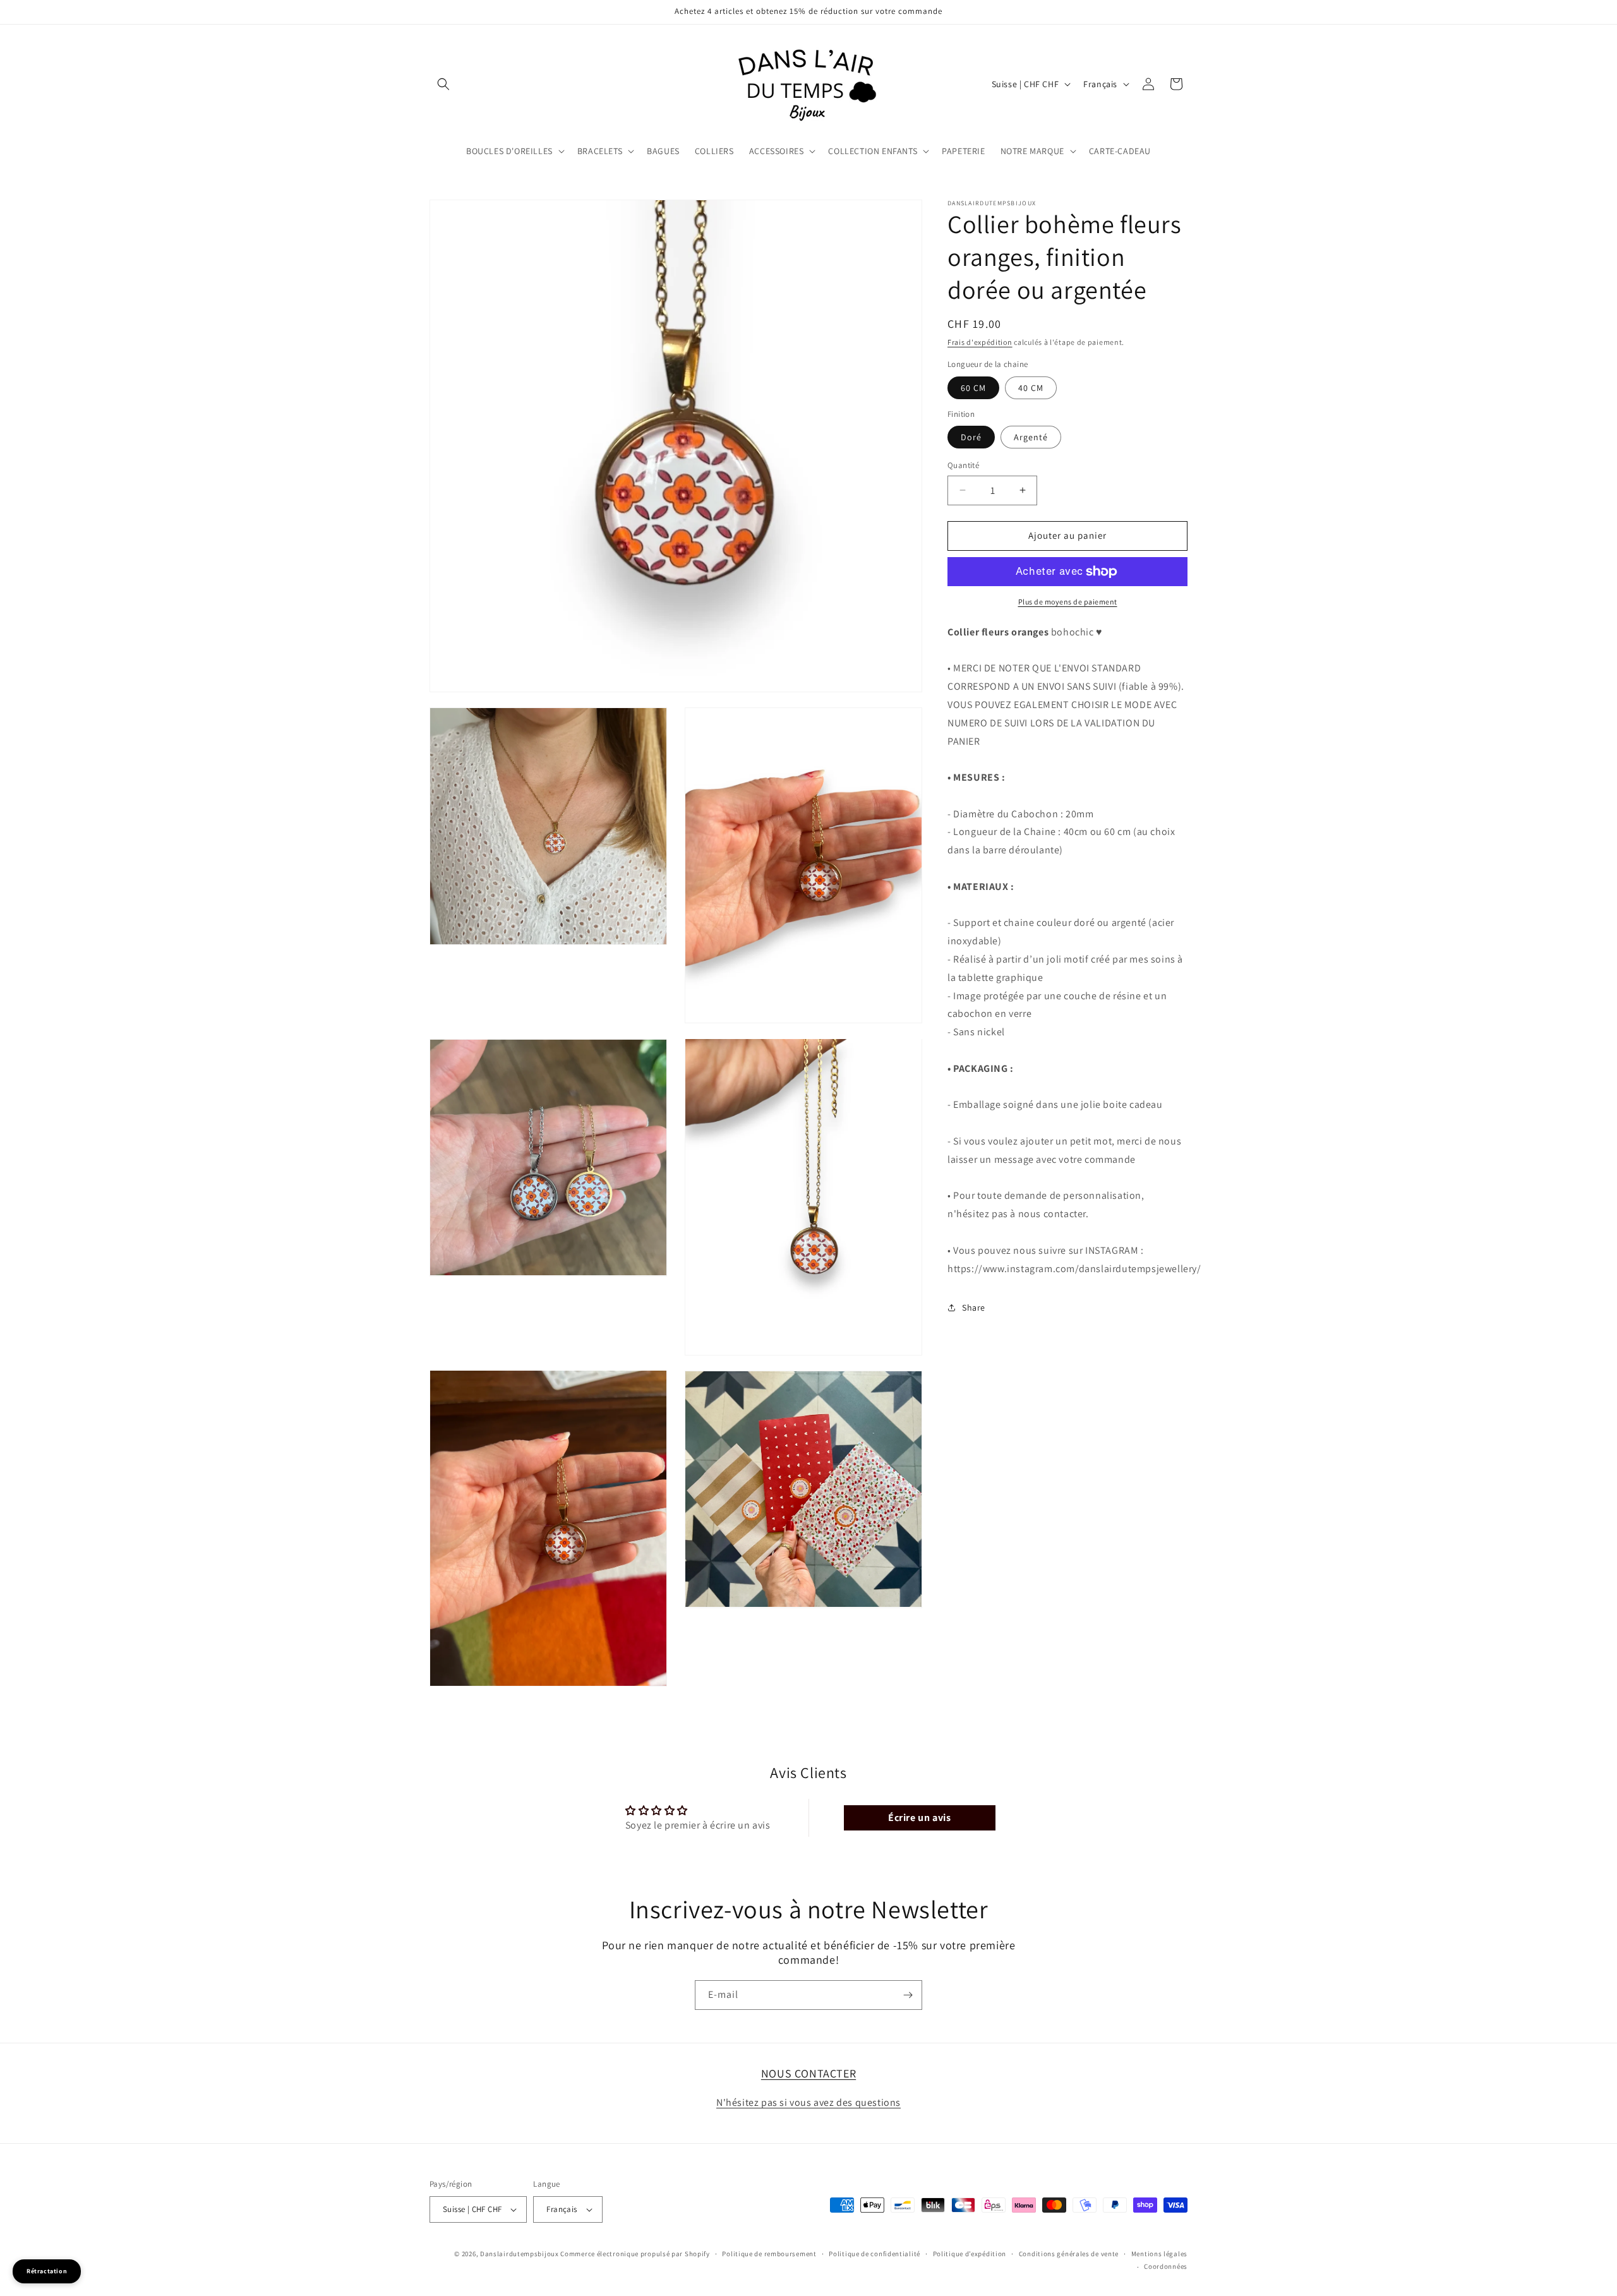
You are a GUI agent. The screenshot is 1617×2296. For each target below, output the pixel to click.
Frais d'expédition (980, 342)
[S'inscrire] (908, 1995)
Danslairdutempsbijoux (520, 2254)
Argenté (1031, 437)
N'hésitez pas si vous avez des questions (808, 2102)
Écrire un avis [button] (919, 1817)
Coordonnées (1166, 2266)
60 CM (973, 388)
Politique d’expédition (970, 2254)
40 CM (1031, 388)
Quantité (963, 465)
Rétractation (47, 2271)
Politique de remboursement (769, 2254)
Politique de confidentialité (875, 2254)
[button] (443, 84)
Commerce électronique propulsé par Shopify (635, 2254)
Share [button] (974, 1307)
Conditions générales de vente (1069, 2254)
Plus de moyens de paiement (1068, 602)
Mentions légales (1159, 2254)
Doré (971, 437)
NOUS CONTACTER (808, 2073)
